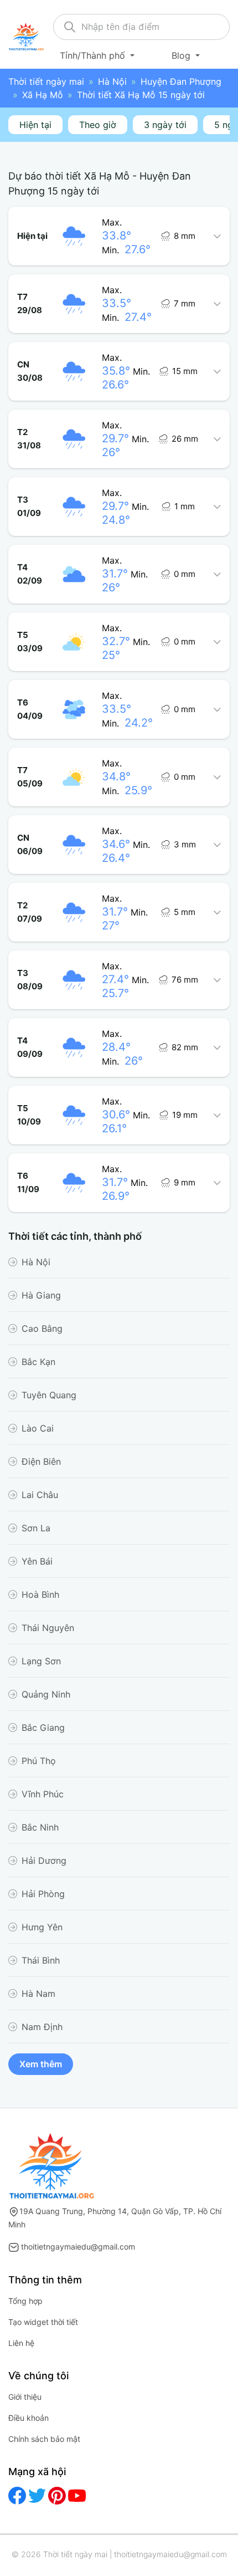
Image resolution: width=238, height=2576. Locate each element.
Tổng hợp (25, 2301)
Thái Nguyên (48, 1628)
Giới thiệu (25, 2397)
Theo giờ (98, 125)
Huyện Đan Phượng (181, 81)
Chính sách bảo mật (44, 2439)
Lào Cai (38, 1428)
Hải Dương (44, 1861)
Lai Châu (40, 1495)
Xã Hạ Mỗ (43, 95)
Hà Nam (38, 1994)
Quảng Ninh (46, 1694)
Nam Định (42, 2027)
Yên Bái (37, 1561)
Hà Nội (112, 81)
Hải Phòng (43, 1894)
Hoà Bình (40, 1594)
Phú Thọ (39, 1761)
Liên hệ (21, 2343)
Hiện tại (35, 125)
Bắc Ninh (40, 1827)
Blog (182, 55)
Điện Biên (41, 1461)
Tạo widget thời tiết (43, 2322)
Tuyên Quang (49, 1395)
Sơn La (36, 1528)
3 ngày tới (165, 125)
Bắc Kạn (38, 1362)
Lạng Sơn (41, 1661)
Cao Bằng (42, 1328)
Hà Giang (41, 1295)
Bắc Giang (43, 1727)
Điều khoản (29, 2418)
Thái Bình (41, 1960)
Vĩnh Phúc (43, 1794)
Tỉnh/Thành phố (94, 55)
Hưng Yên (42, 1927)
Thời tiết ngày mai (46, 81)
